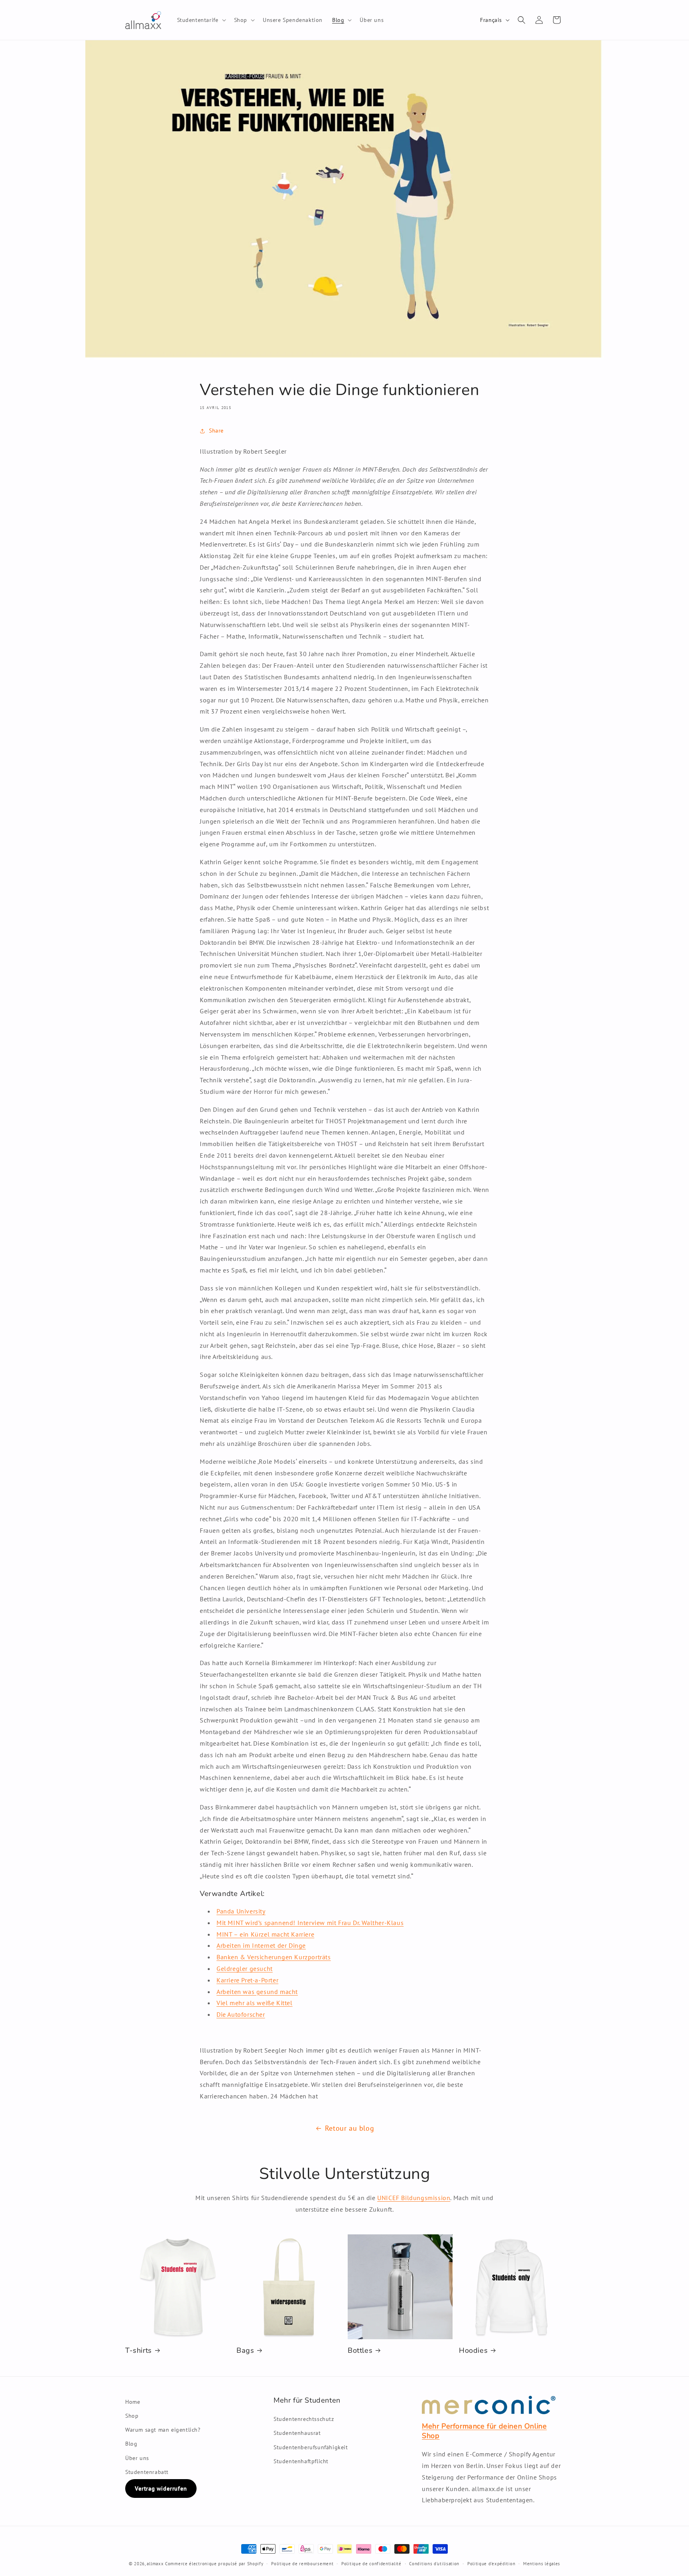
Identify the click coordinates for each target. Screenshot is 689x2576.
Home (133, 2402)
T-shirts (139, 2351)
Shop (132, 2416)
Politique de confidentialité (371, 2564)
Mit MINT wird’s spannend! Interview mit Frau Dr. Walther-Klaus (310, 1923)
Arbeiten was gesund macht (257, 1992)
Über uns (137, 2458)
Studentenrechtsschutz (304, 2419)
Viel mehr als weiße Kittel (255, 2003)
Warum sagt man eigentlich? (163, 2430)
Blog (131, 2444)
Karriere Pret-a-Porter (247, 1980)
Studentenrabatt (147, 2472)
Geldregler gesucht (245, 1968)
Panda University (241, 1911)
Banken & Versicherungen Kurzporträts (274, 1957)
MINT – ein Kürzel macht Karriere (265, 1934)
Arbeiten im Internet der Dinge (261, 1945)
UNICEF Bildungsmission (414, 2198)
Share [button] (216, 431)
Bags (245, 2351)
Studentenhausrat (297, 2433)
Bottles (360, 2351)
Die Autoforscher (241, 2014)
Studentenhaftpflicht (301, 2461)
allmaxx (155, 2564)
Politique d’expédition (491, 2564)
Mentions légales (542, 2564)
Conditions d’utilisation (434, 2564)
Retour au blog (349, 2128)
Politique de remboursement (302, 2564)
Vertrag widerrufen (161, 2488)
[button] (201, 20)
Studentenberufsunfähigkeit (311, 2447)
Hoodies (473, 2351)
